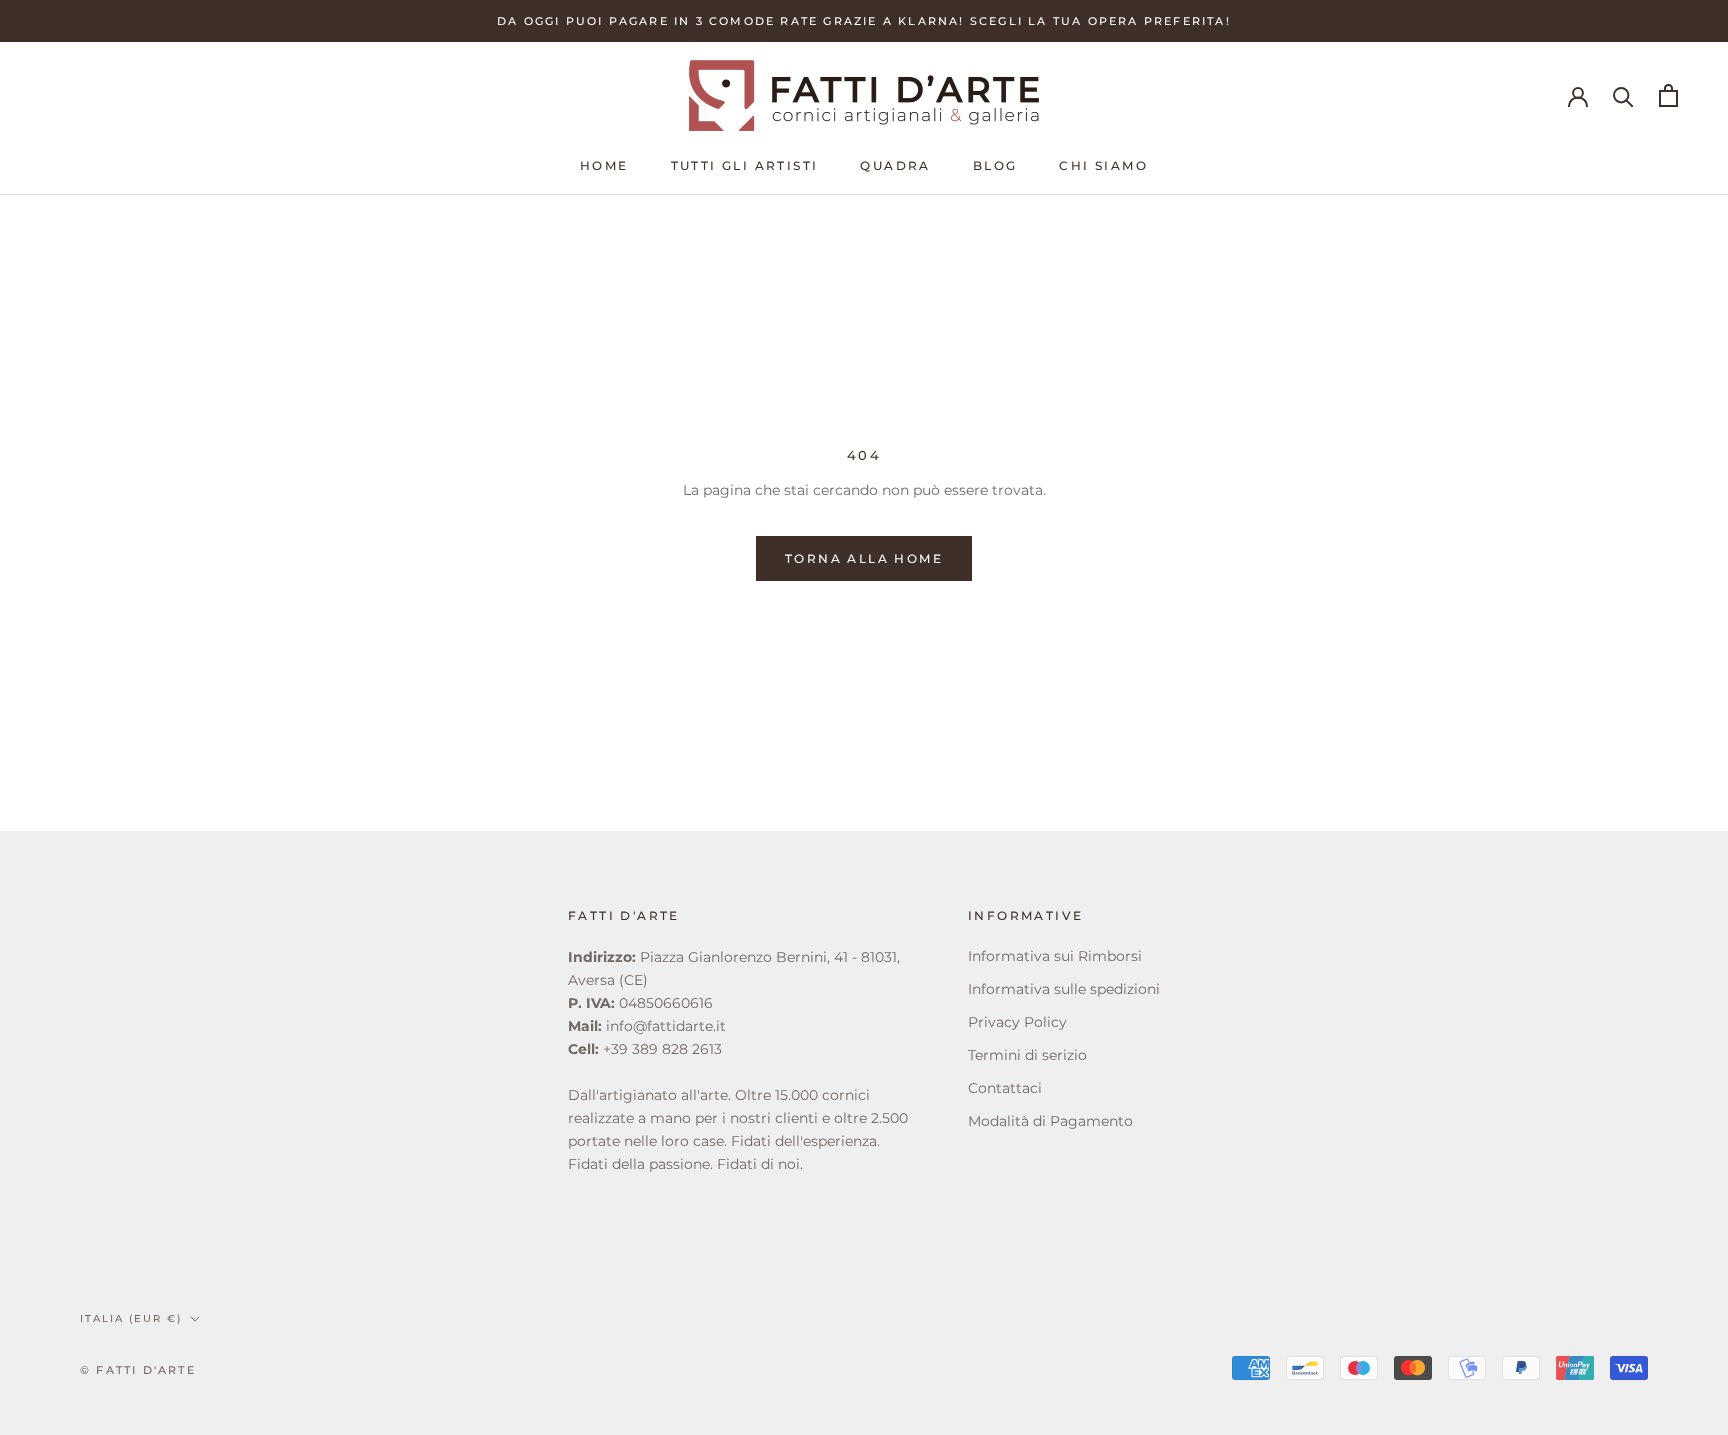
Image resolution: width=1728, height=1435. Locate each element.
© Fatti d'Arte (138, 1370)
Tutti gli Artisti (745, 165)
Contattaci (1005, 1088)
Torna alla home (864, 558)
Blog (995, 165)
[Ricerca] (1623, 95)
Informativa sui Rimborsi (1055, 956)
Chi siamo (1103, 165)
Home (604, 165)
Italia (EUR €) (131, 1318)
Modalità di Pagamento (1050, 1121)
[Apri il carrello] (1668, 95)
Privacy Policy (1017, 1022)
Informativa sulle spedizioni (1064, 989)
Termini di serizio (1027, 1055)
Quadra (895, 165)
